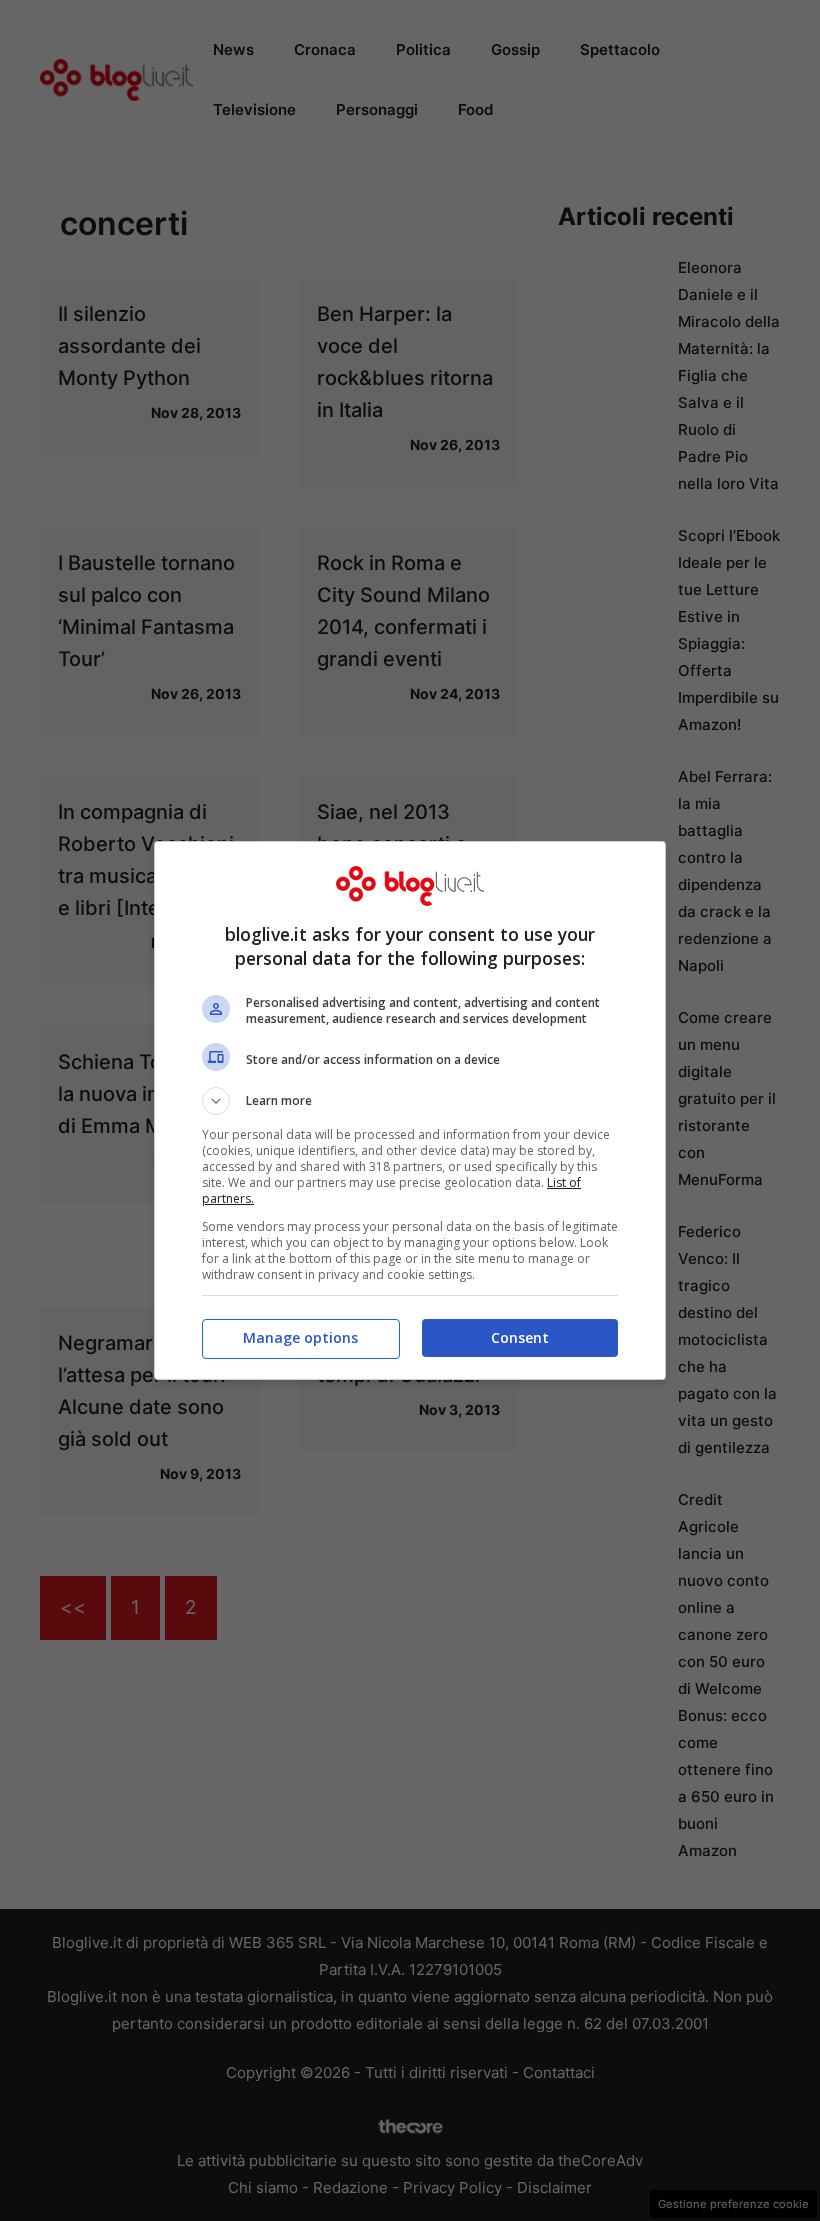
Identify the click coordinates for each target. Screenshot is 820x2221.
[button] (410, 1101)
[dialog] (410, 1110)
